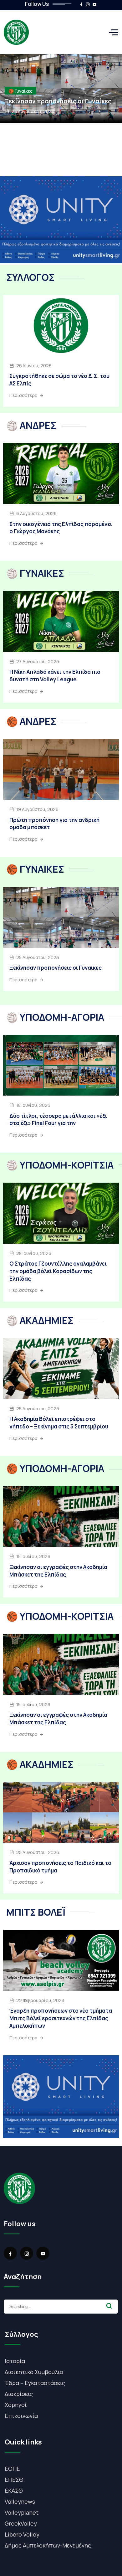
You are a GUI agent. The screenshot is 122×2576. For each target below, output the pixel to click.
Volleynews (20, 2501)
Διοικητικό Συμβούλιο (34, 2372)
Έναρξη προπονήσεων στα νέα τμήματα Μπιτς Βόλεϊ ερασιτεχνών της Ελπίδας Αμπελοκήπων (61, 2018)
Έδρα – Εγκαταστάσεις (35, 2383)
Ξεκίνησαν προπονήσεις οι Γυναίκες (58, 101)
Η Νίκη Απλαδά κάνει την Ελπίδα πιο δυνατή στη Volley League (55, 676)
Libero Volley (22, 2534)
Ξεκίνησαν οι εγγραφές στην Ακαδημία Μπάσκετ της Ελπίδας (58, 1571)
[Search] (109, 2306)
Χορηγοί (16, 2405)
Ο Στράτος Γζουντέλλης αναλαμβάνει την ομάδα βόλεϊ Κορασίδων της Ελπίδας (58, 1271)
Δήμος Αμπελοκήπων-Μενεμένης (48, 2545)
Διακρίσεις (19, 2394)
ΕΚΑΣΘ (14, 2491)
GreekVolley (21, 2523)
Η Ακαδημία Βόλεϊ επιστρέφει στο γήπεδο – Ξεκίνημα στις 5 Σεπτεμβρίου (59, 1423)
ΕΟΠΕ (12, 2469)
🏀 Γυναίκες (20, 91)
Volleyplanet (22, 2512)
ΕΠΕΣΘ (14, 2480)
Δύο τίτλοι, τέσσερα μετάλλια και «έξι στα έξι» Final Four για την (58, 1120)
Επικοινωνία (21, 2416)
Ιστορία (15, 2361)
